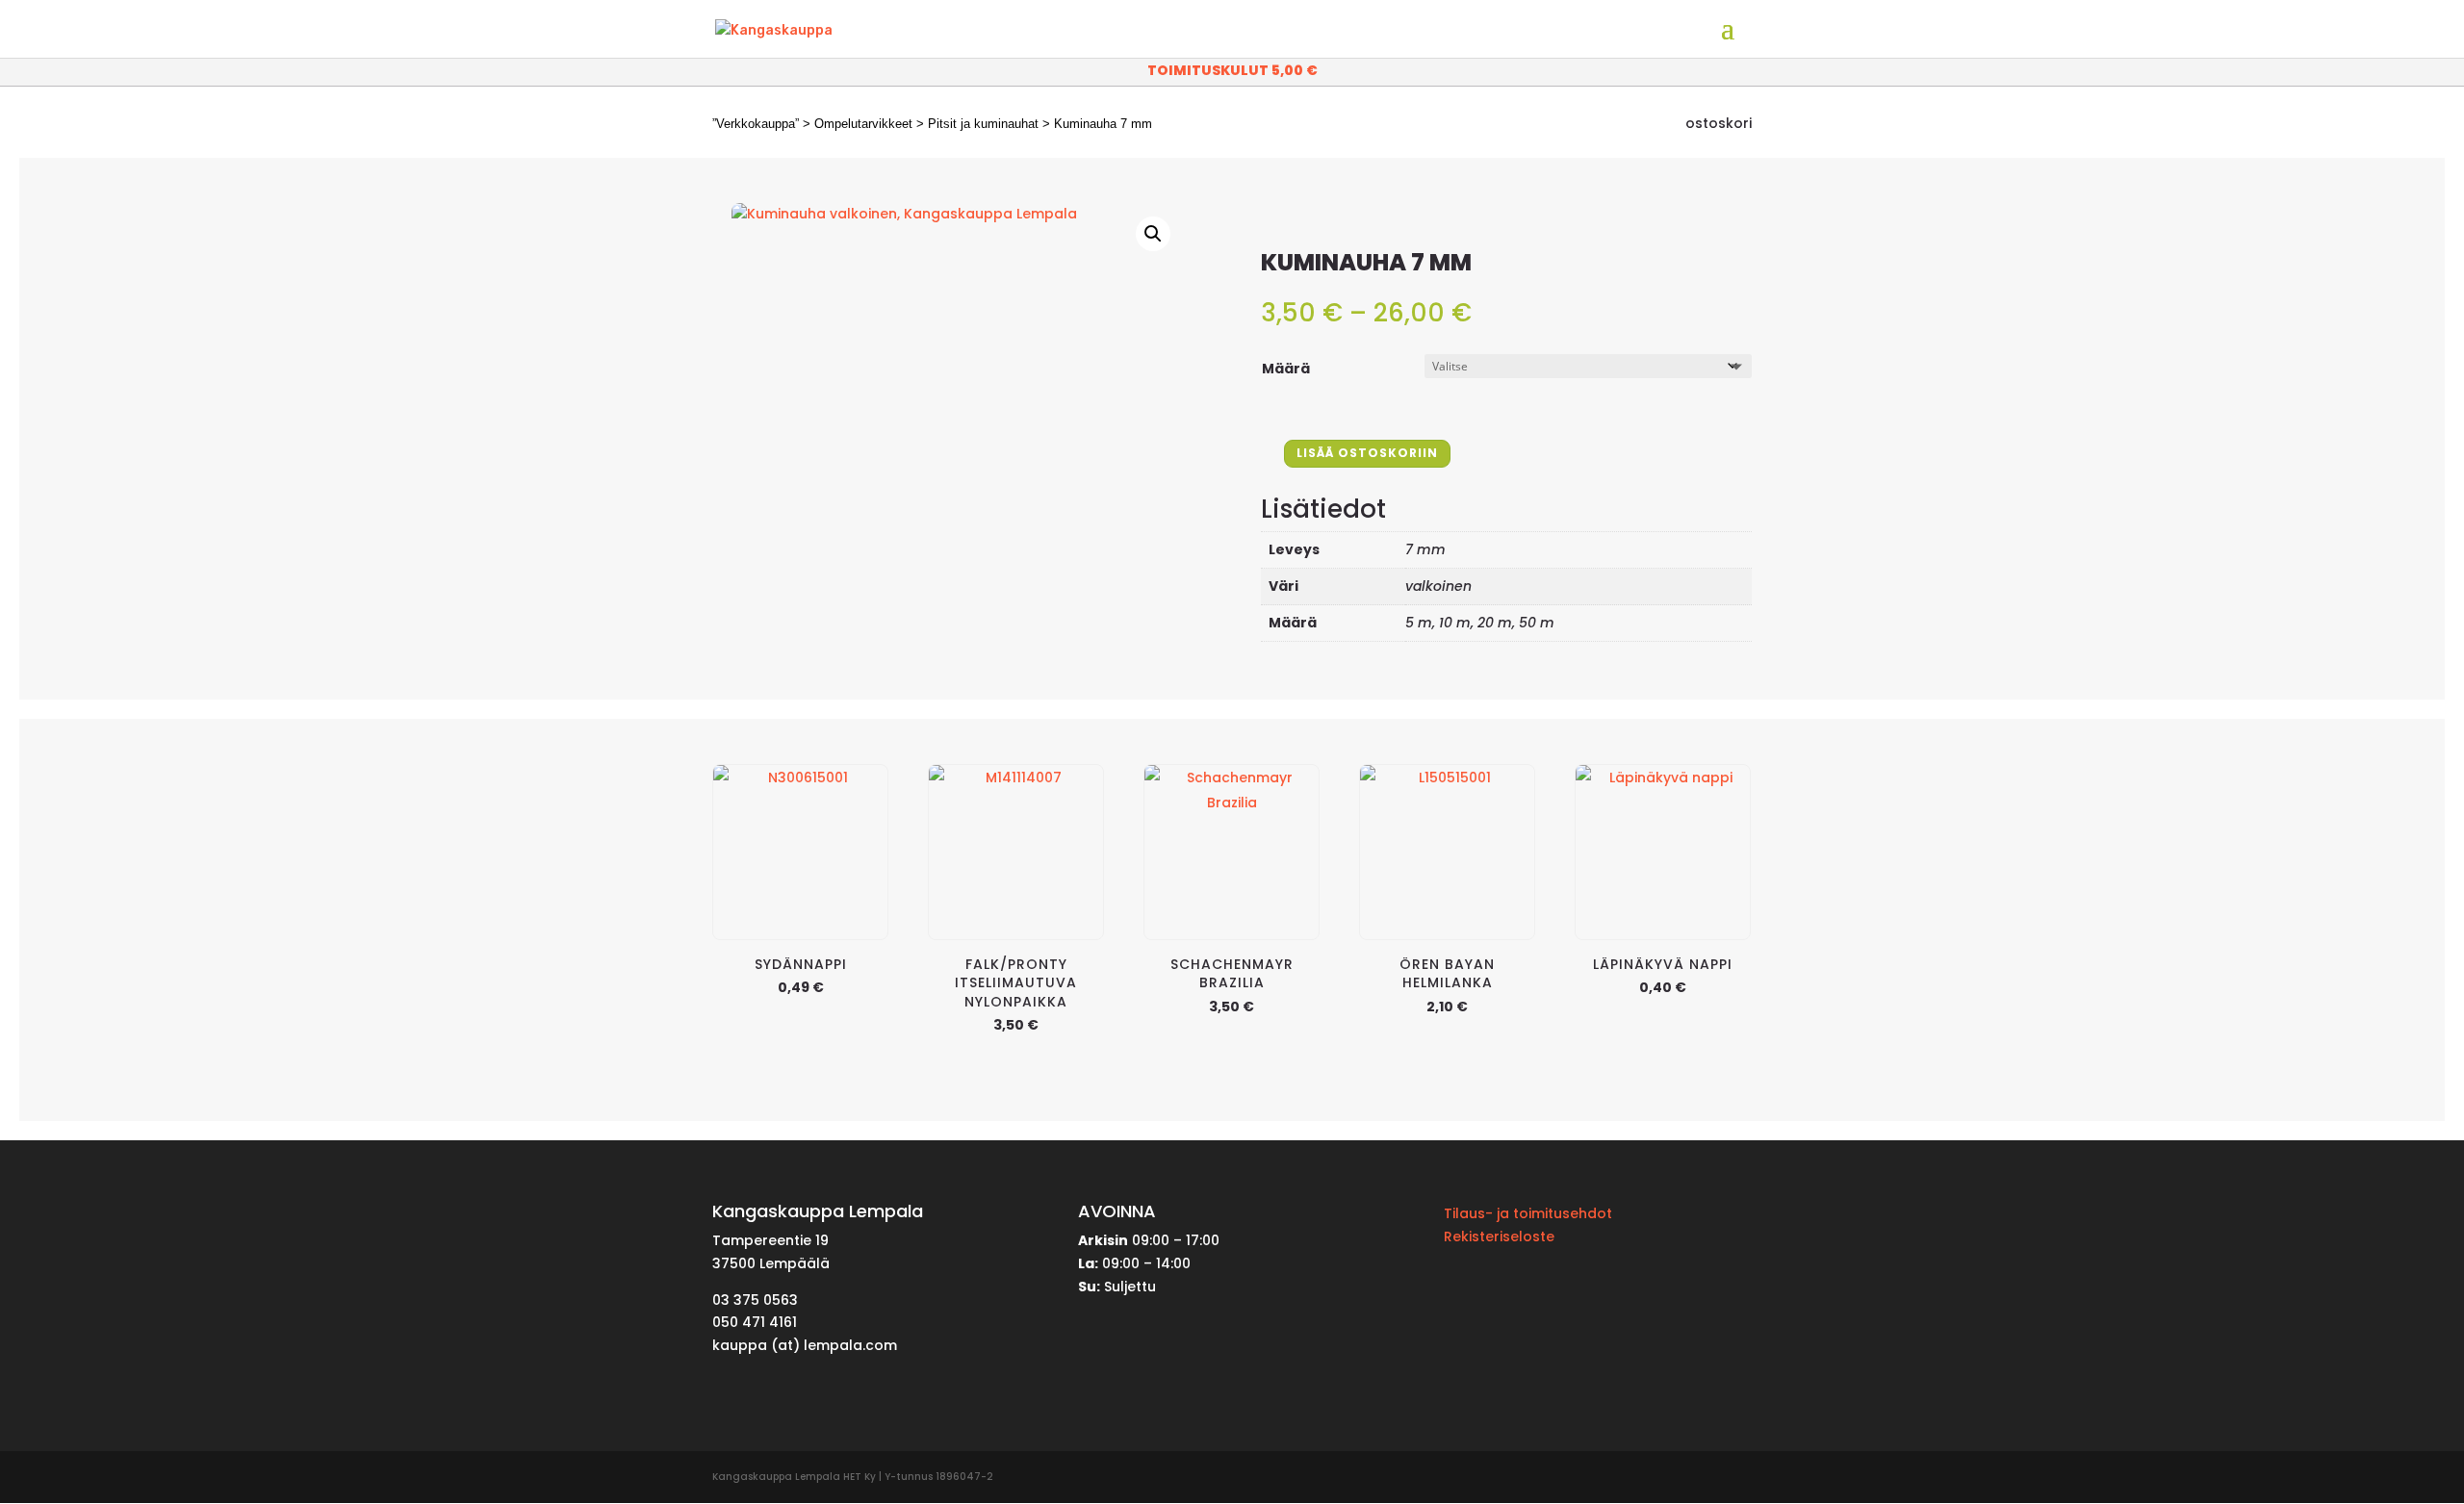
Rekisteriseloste (1499, 1236)
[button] (1153, 234)
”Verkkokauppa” (756, 124)
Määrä (1286, 369)
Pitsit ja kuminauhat (983, 124)
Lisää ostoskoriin (1367, 453)
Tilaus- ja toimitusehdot (1528, 1213)
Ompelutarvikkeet (863, 124)
